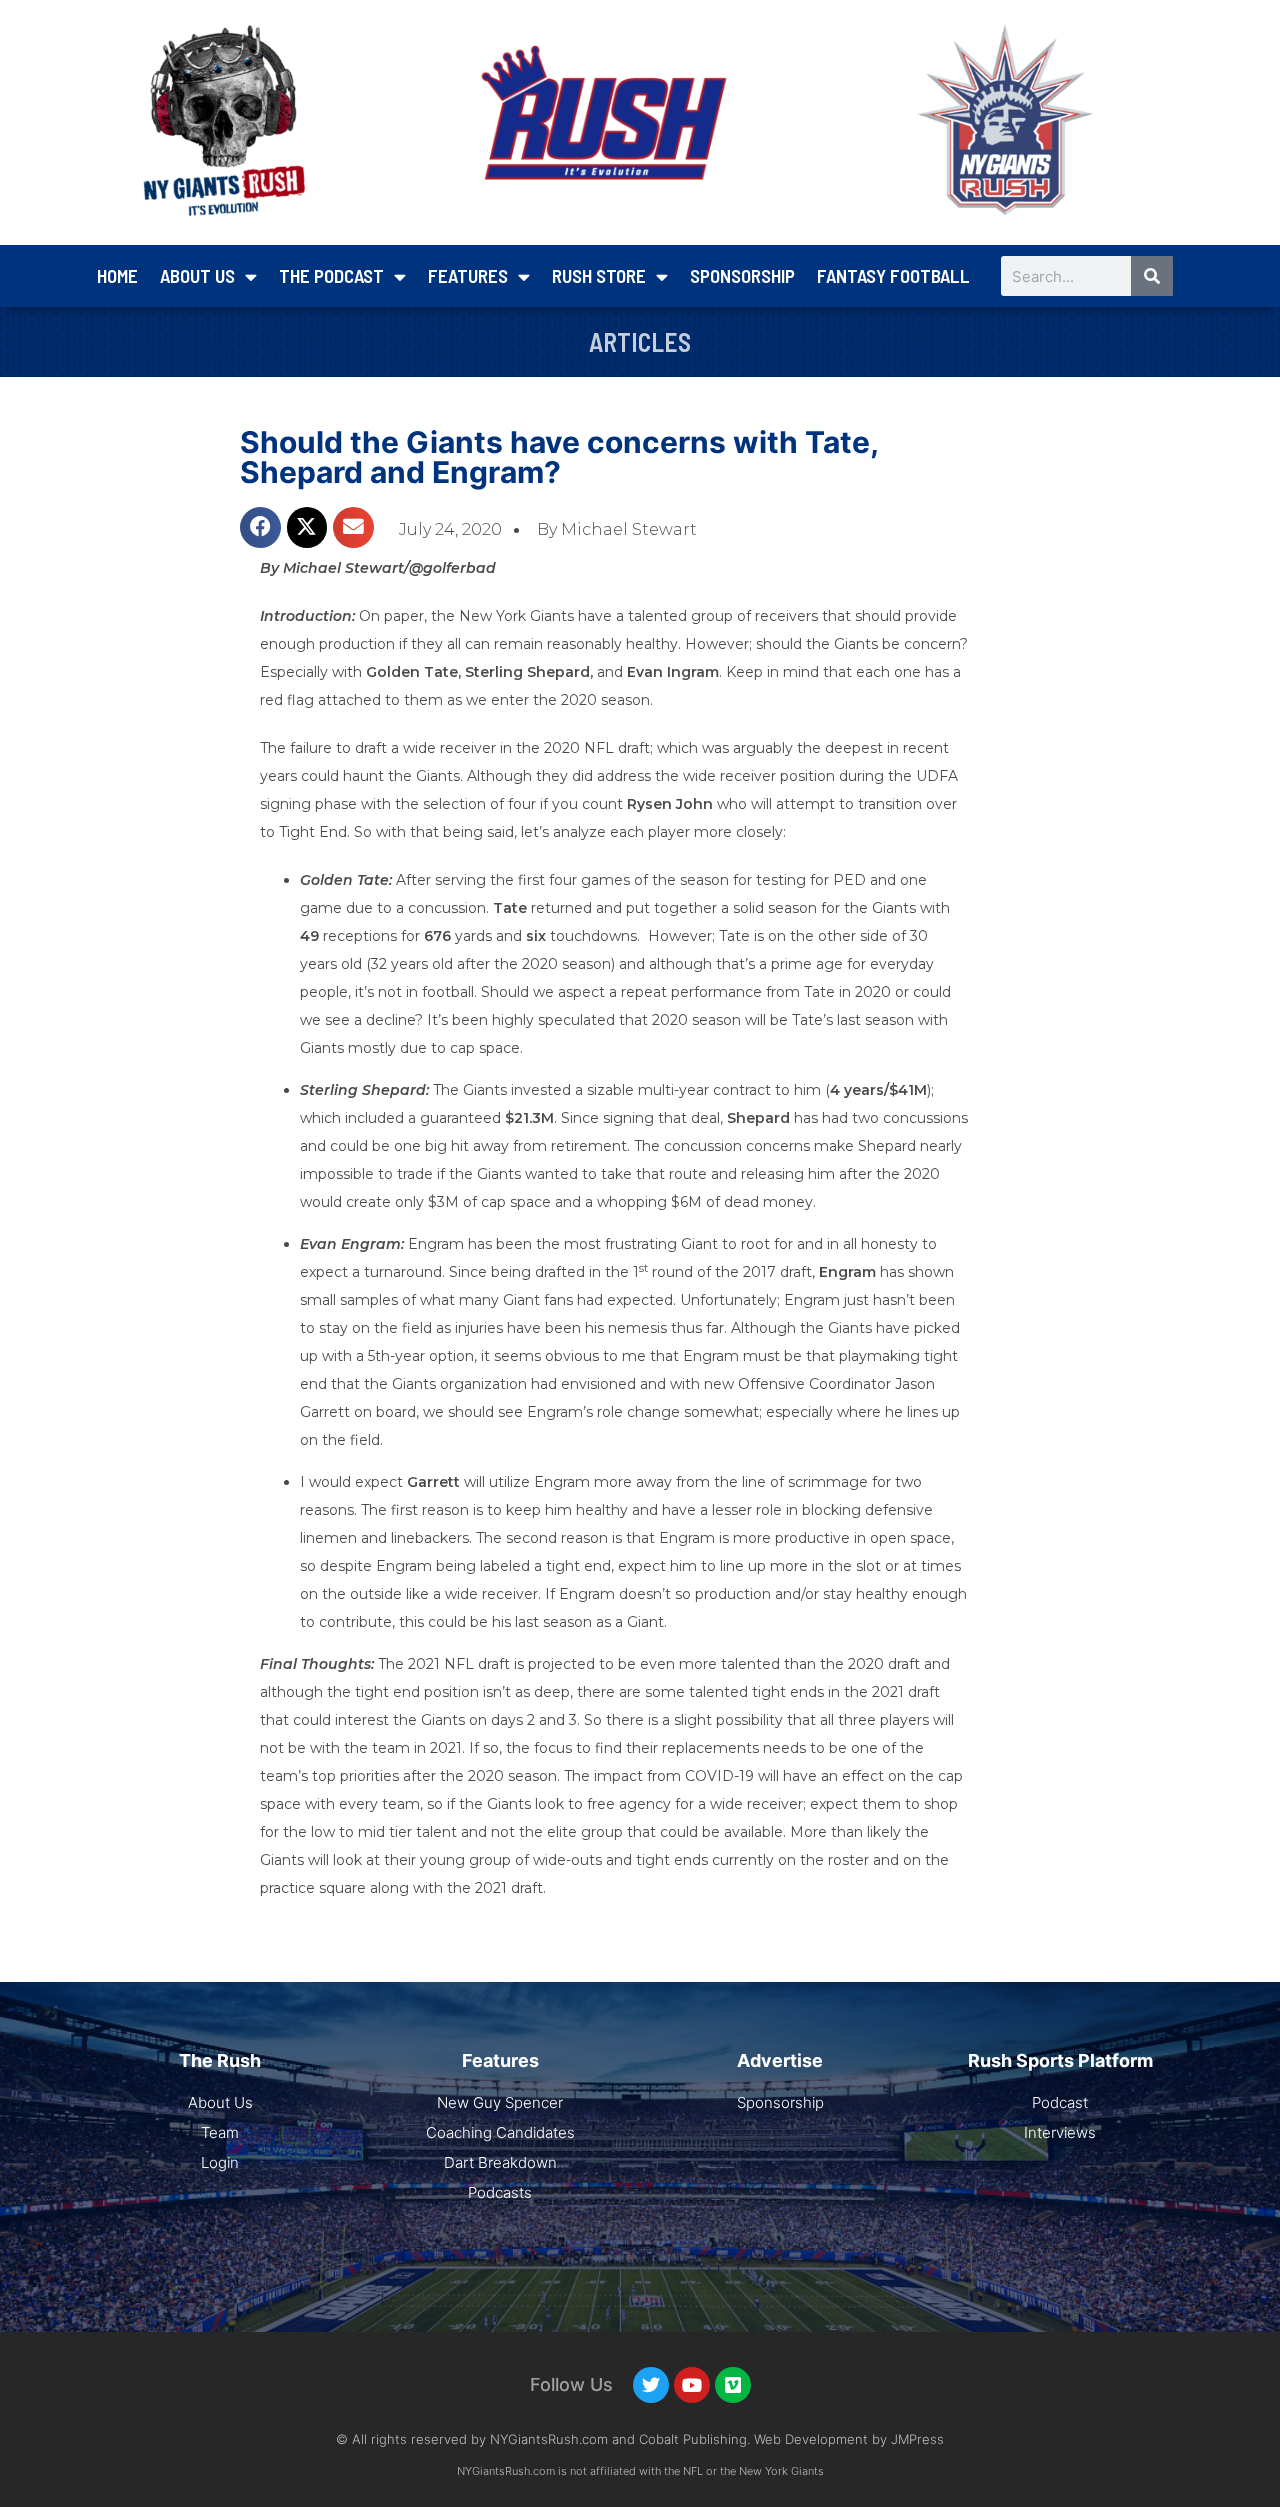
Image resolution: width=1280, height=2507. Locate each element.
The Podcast (331, 275)
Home (117, 275)
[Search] (1152, 276)
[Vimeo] (733, 2385)
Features (468, 275)
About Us (197, 275)
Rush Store (599, 275)
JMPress (917, 2439)
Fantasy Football (893, 275)
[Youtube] (692, 2385)
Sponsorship (742, 275)
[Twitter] (651, 2385)
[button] (260, 527)
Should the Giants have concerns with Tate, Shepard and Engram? (559, 457)
